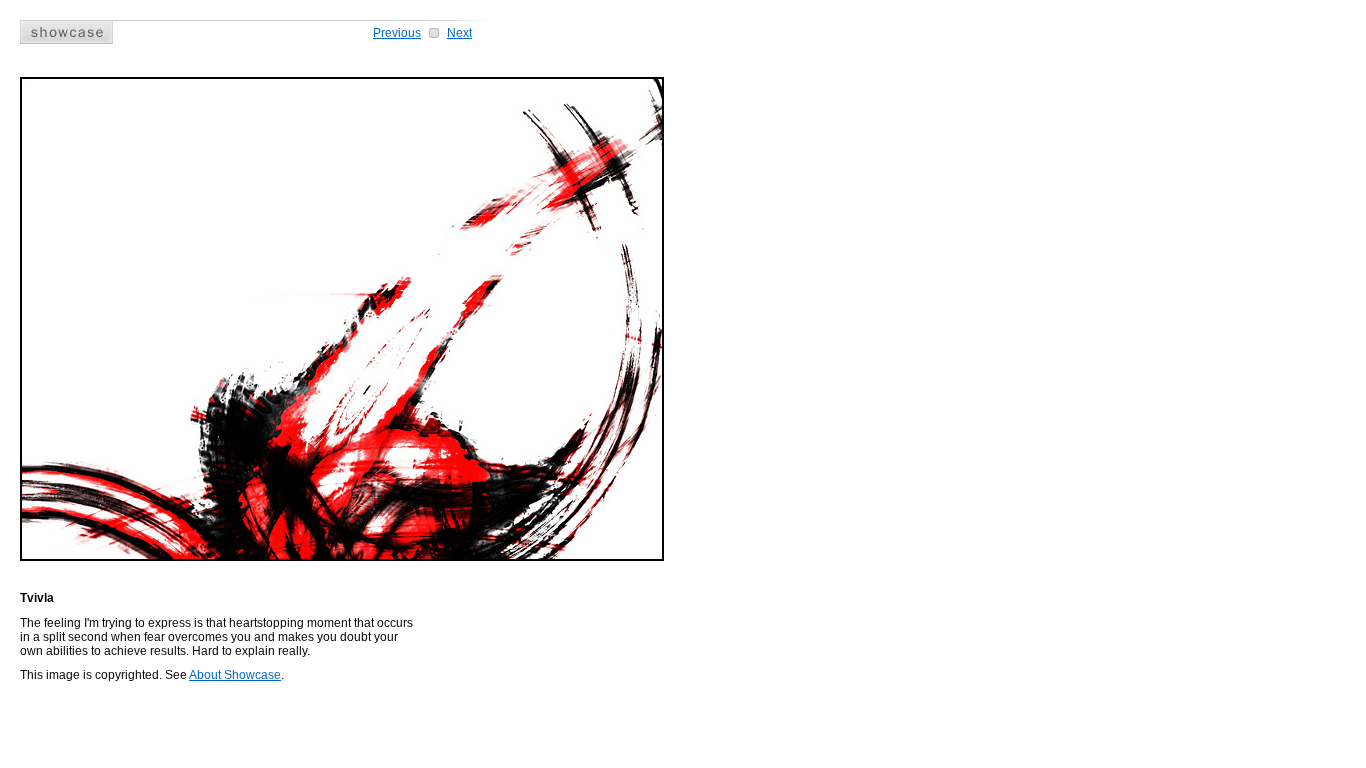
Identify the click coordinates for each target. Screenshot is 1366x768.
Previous (397, 33)
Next (459, 33)
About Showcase (235, 675)
